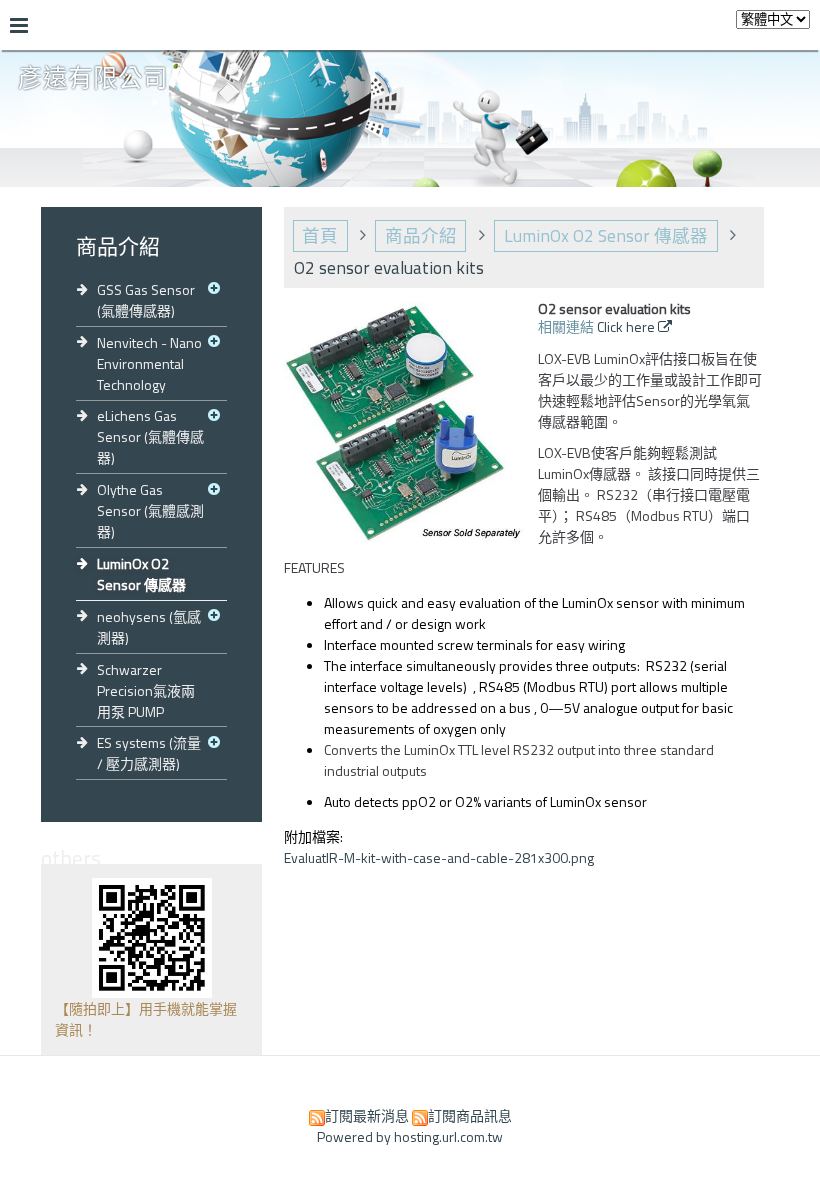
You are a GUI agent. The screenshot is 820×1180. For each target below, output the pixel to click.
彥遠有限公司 (93, 78)
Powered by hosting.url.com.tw (410, 1136)
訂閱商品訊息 (470, 1115)
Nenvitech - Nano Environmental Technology (149, 363)
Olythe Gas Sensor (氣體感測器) (150, 510)
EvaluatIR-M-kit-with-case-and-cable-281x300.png (439, 857)
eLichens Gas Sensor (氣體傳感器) (150, 436)
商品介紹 (421, 235)
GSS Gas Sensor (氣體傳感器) (146, 300)
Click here (627, 326)
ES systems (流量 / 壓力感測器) (149, 753)
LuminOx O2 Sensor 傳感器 (141, 574)
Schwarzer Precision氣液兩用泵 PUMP (146, 690)
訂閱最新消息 (367, 1115)
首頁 (320, 235)
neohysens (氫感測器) (149, 627)
